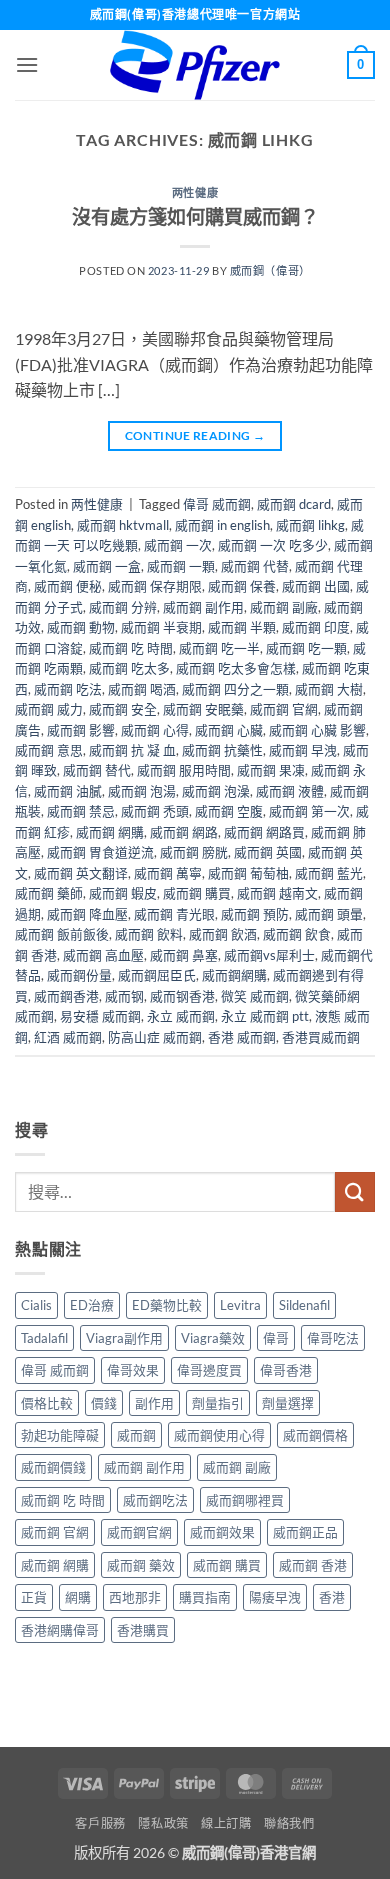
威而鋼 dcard (294, 504)
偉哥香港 (286, 1370)
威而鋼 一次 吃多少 (273, 545)
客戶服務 (100, 1823)
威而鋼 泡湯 (142, 791)
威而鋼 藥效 (141, 1565)
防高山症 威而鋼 (155, 1037)
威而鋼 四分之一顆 (235, 689)
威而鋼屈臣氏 (157, 975)
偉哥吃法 (333, 1338)
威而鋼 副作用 (203, 607)
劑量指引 (218, 1403)
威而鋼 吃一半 (219, 648)
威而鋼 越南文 (277, 893)
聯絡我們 (289, 1823)
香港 (332, 1597)
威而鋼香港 (66, 996)
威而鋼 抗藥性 (222, 750)
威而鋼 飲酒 (223, 934)
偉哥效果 (133, 1370)
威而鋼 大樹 (329, 689)
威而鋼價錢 (53, 1467)
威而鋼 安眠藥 (203, 709)
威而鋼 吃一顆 (306, 648)
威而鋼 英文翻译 (81, 873)
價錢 (104, 1403)
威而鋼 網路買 (264, 832)
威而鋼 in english (222, 525)
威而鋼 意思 (49, 750)
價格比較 (47, 1403)
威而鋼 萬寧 (168, 873)
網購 (78, 1597)
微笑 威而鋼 (255, 996)
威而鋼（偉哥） (270, 270)
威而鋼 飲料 (149, 934)
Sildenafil (304, 1305)
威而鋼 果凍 (271, 770)
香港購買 (143, 1630)
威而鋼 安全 (123, 709)
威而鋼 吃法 (68, 689)
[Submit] (355, 1191)
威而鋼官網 (139, 1532)
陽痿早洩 (275, 1597)
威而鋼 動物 (81, 627)
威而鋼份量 (79, 975)
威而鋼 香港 (313, 1565)
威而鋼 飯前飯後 (62, 934)
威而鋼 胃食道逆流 (100, 852)
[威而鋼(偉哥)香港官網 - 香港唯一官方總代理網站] (195, 65)
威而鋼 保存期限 (155, 586)
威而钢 (124, 996)
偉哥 (276, 1338)
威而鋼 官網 (284, 709)
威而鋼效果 (222, 1532)
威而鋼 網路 (184, 832)
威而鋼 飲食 (297, 934)
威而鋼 (136, 1435)
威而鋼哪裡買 (245, 1500)
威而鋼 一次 (178, 545)
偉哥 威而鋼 (217, 504)
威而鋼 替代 (97, 770)
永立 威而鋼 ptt (265, 1016)
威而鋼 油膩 (68, 791)
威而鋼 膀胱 (194, 852)
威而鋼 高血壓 (103, 955)
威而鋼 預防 (255, 914)
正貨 (34, 1597)
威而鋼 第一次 (309, 811)
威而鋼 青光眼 (174, 914)
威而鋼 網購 (110, 832)
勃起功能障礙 (60, 1435)
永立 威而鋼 (181, 1016)
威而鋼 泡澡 (216, 791)
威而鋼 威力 (49, 709)
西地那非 (135, 1597)
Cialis (36, 1305)
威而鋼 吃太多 (129, 668)
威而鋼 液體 (290, 791)
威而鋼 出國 (316, 586)
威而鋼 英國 (268, 852)
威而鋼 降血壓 (87, 914)
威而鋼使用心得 (219, 1435)
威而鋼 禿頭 (155, 811)
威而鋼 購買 (197, 893)
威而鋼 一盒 (107, 566)
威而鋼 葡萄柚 (248, 873)
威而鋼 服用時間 (184, 770)
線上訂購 (226, 1823)
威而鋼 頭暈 (329, 914)
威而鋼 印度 (316, 627)
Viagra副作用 (124, 1338)
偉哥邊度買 (209, 1370)
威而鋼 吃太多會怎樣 (236, 668)
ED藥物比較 (167, 1305)
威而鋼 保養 (242, 586)
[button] (27, 64)
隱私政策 (163, 1823)
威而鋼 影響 (81, 730)
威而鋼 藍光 (329, 873)
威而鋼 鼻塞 (184, 955)
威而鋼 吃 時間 (131, 648)
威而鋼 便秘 (68, 586)
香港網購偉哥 (60, 1630)
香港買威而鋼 (321, 1037)
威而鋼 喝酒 (142, 689)
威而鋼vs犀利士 (269, 955)
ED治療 (92, 1305)
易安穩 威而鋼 (100, 1016)
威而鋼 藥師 (49, 893)
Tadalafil (44, 1338)
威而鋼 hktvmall (123, 525)
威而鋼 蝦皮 (123, 893)
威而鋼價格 (315, 1435)
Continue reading (195, 435)
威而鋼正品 (305, 1532)
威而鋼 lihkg (310, 525)
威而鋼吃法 (155, 1500)
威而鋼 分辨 (123, 607)
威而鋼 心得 (155, 730)
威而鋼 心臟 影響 (317, 730)
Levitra (240, 1305)
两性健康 (195, 192)
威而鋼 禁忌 (81, 811)
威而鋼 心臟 (229, 730)
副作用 (154, 1403)
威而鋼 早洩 (303, 750)
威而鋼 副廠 (284, 607)
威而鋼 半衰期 (161, 627)
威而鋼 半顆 (242, 627)
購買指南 (205, 1597)
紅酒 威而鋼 (68, 1037)
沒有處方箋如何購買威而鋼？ (195, 216)
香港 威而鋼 (242, 1037)
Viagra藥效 (213, 1338)
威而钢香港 (182, 996)
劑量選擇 (288, 1403)
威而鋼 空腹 (229, 811)
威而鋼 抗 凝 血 (132, 750)
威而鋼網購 (234, 975)
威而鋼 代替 (255, 566)
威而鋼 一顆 (181, 566)
